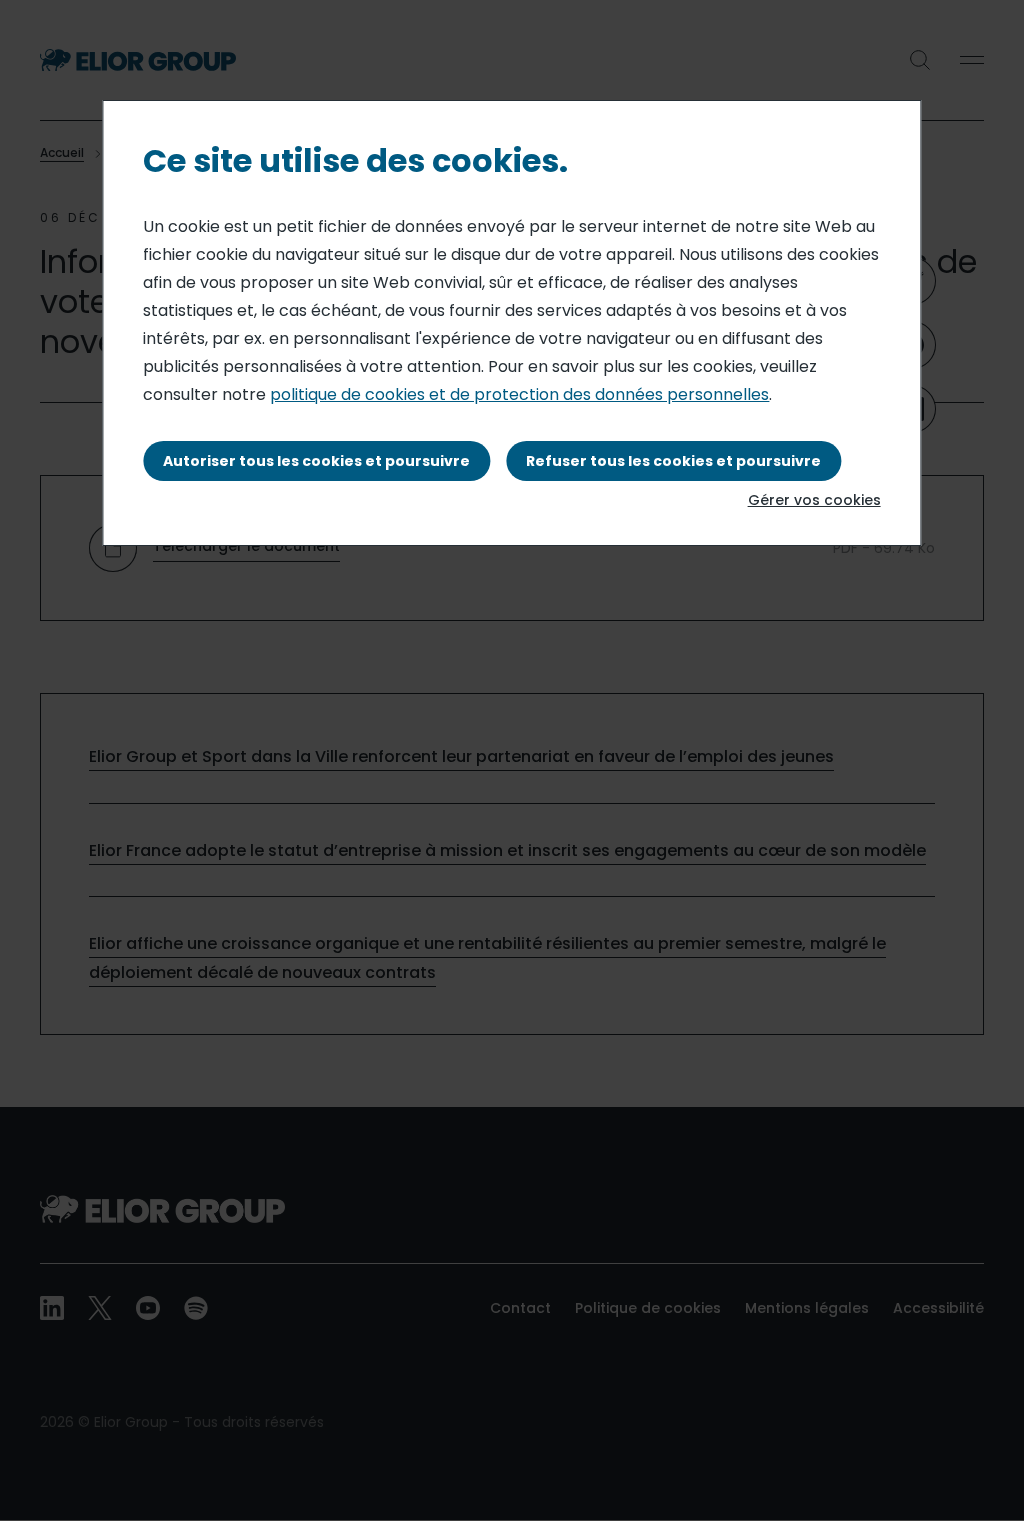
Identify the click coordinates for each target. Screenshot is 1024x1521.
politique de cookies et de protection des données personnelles (519, 394)
